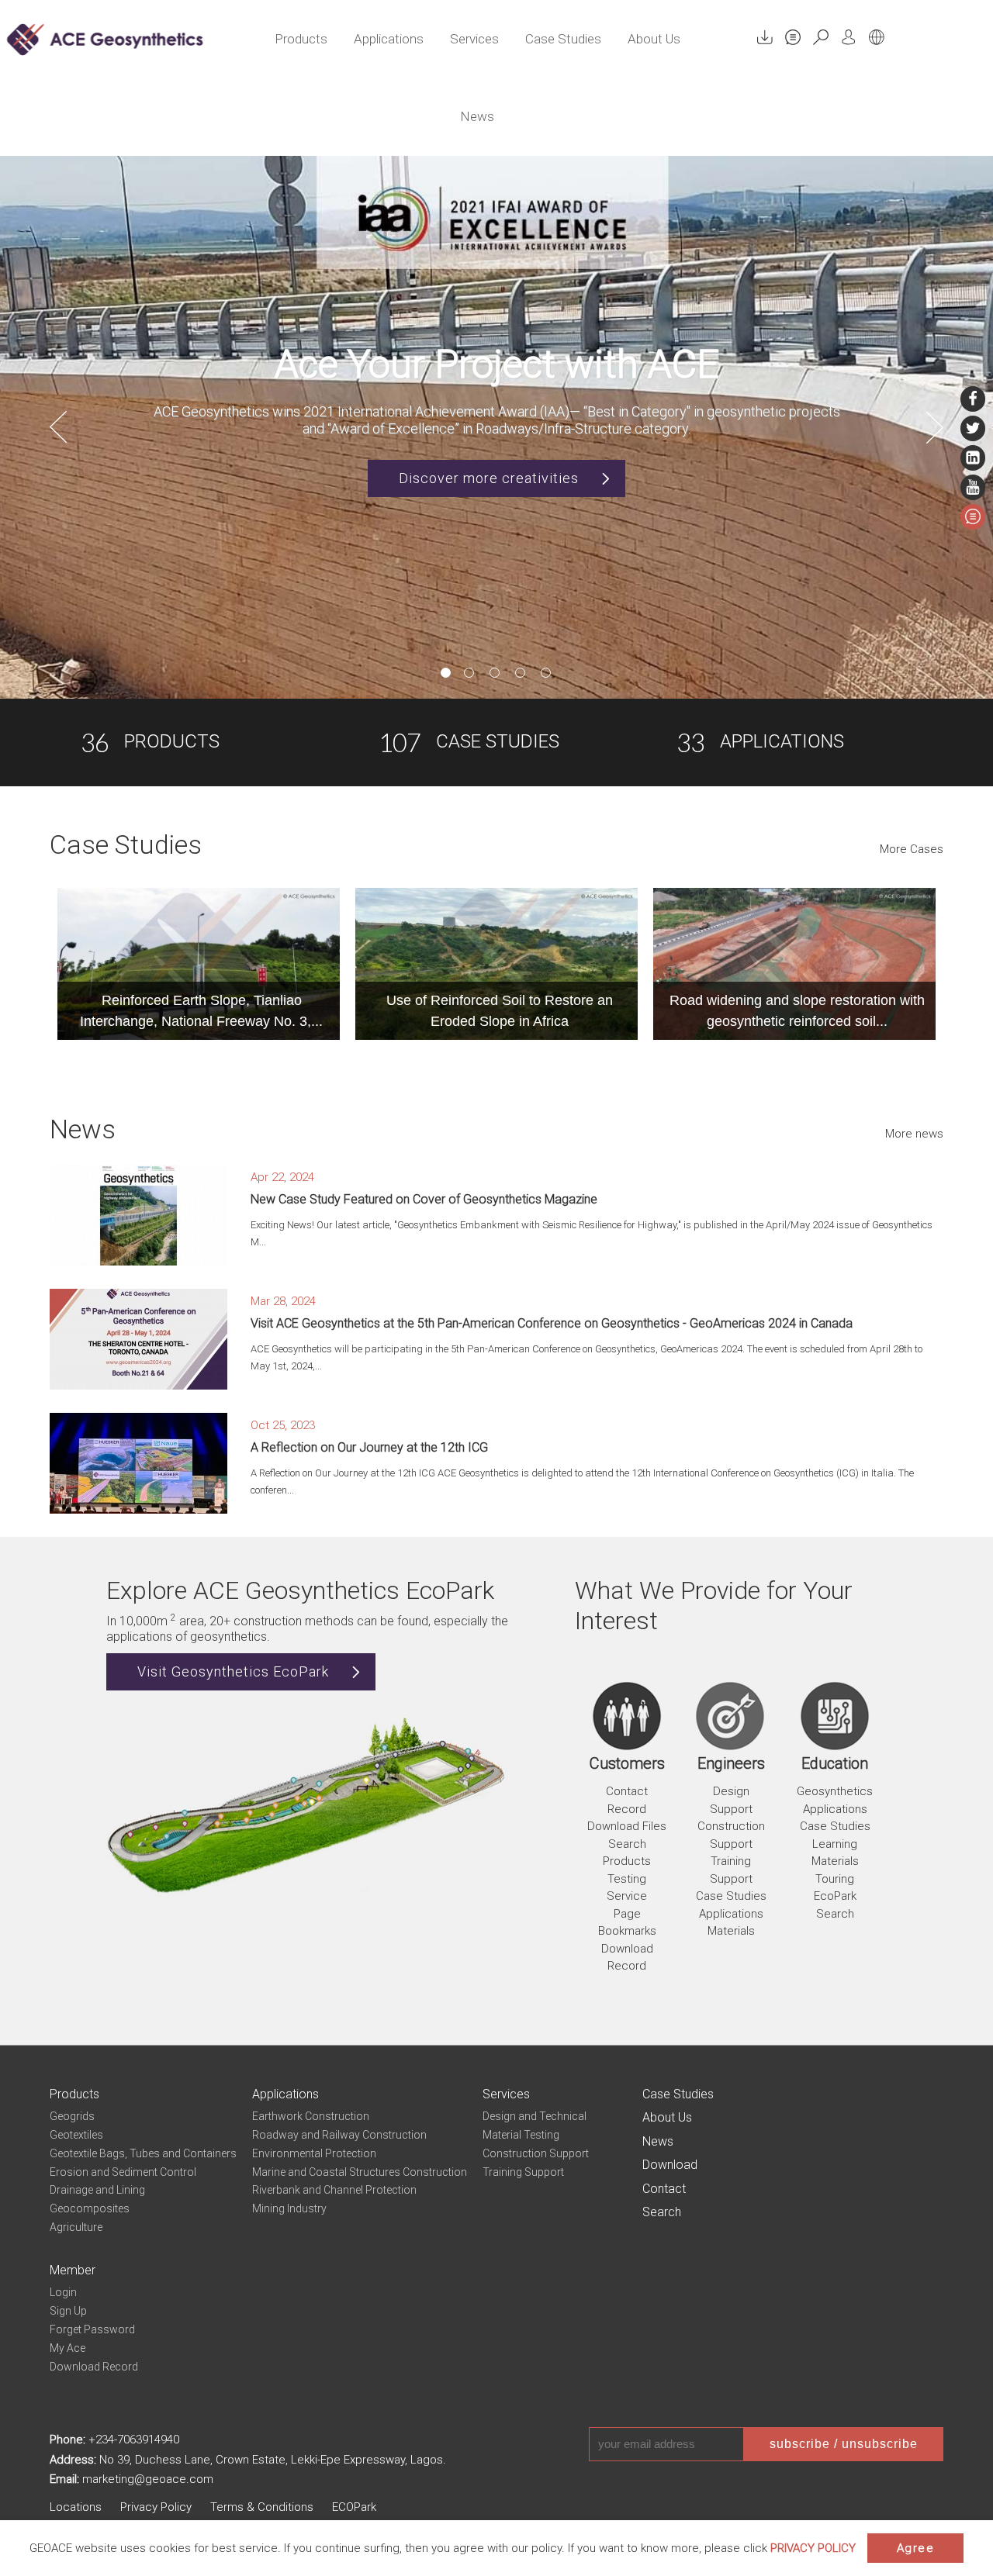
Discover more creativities (489, 478)
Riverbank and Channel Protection (334, 2190)
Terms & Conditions (262, 2507)
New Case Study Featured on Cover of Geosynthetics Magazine (424, 1199)
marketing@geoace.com (148, 2479)
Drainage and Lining (97, 2190)
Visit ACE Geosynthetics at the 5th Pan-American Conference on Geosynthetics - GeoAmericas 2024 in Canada (552, 1323)
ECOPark (354, 2507)
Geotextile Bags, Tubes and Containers (143, 2153)
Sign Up (68, 2311)
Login (63, 2292)
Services (474, 39)
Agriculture (76, 2227)
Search (835, 1914)
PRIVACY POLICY (813, 2548)
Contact (664, 2189)
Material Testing (521, 2135)
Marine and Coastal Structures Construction (360, 2172)
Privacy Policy (156, 2507)
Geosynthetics (835, 1791)
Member (73, 2270)
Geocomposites (90, 2208)
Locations (76, 2507)
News (477, 116)
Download (670, 2165)
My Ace (67, 2348)
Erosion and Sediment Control (123, 2172)
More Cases (912, 849)
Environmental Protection (314, 2153)
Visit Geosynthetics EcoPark (233, 1671)
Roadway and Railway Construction (339, 2135)
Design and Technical (535, 2116)
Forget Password (92, 2329)
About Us (654, 39)
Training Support (523, 2172)
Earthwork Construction (311, 2116)
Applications (389, 39)
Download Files (627, 1826)
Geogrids (72, 2116)
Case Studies (563, 39)
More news (914, 1134)
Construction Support (536, 2153)
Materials (731, 1931)
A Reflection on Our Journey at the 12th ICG (369, 1447)
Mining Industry (289, 2208)
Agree (916, 2548)
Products (301, 39)
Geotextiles (76, 2135)
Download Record (94, 2367)
